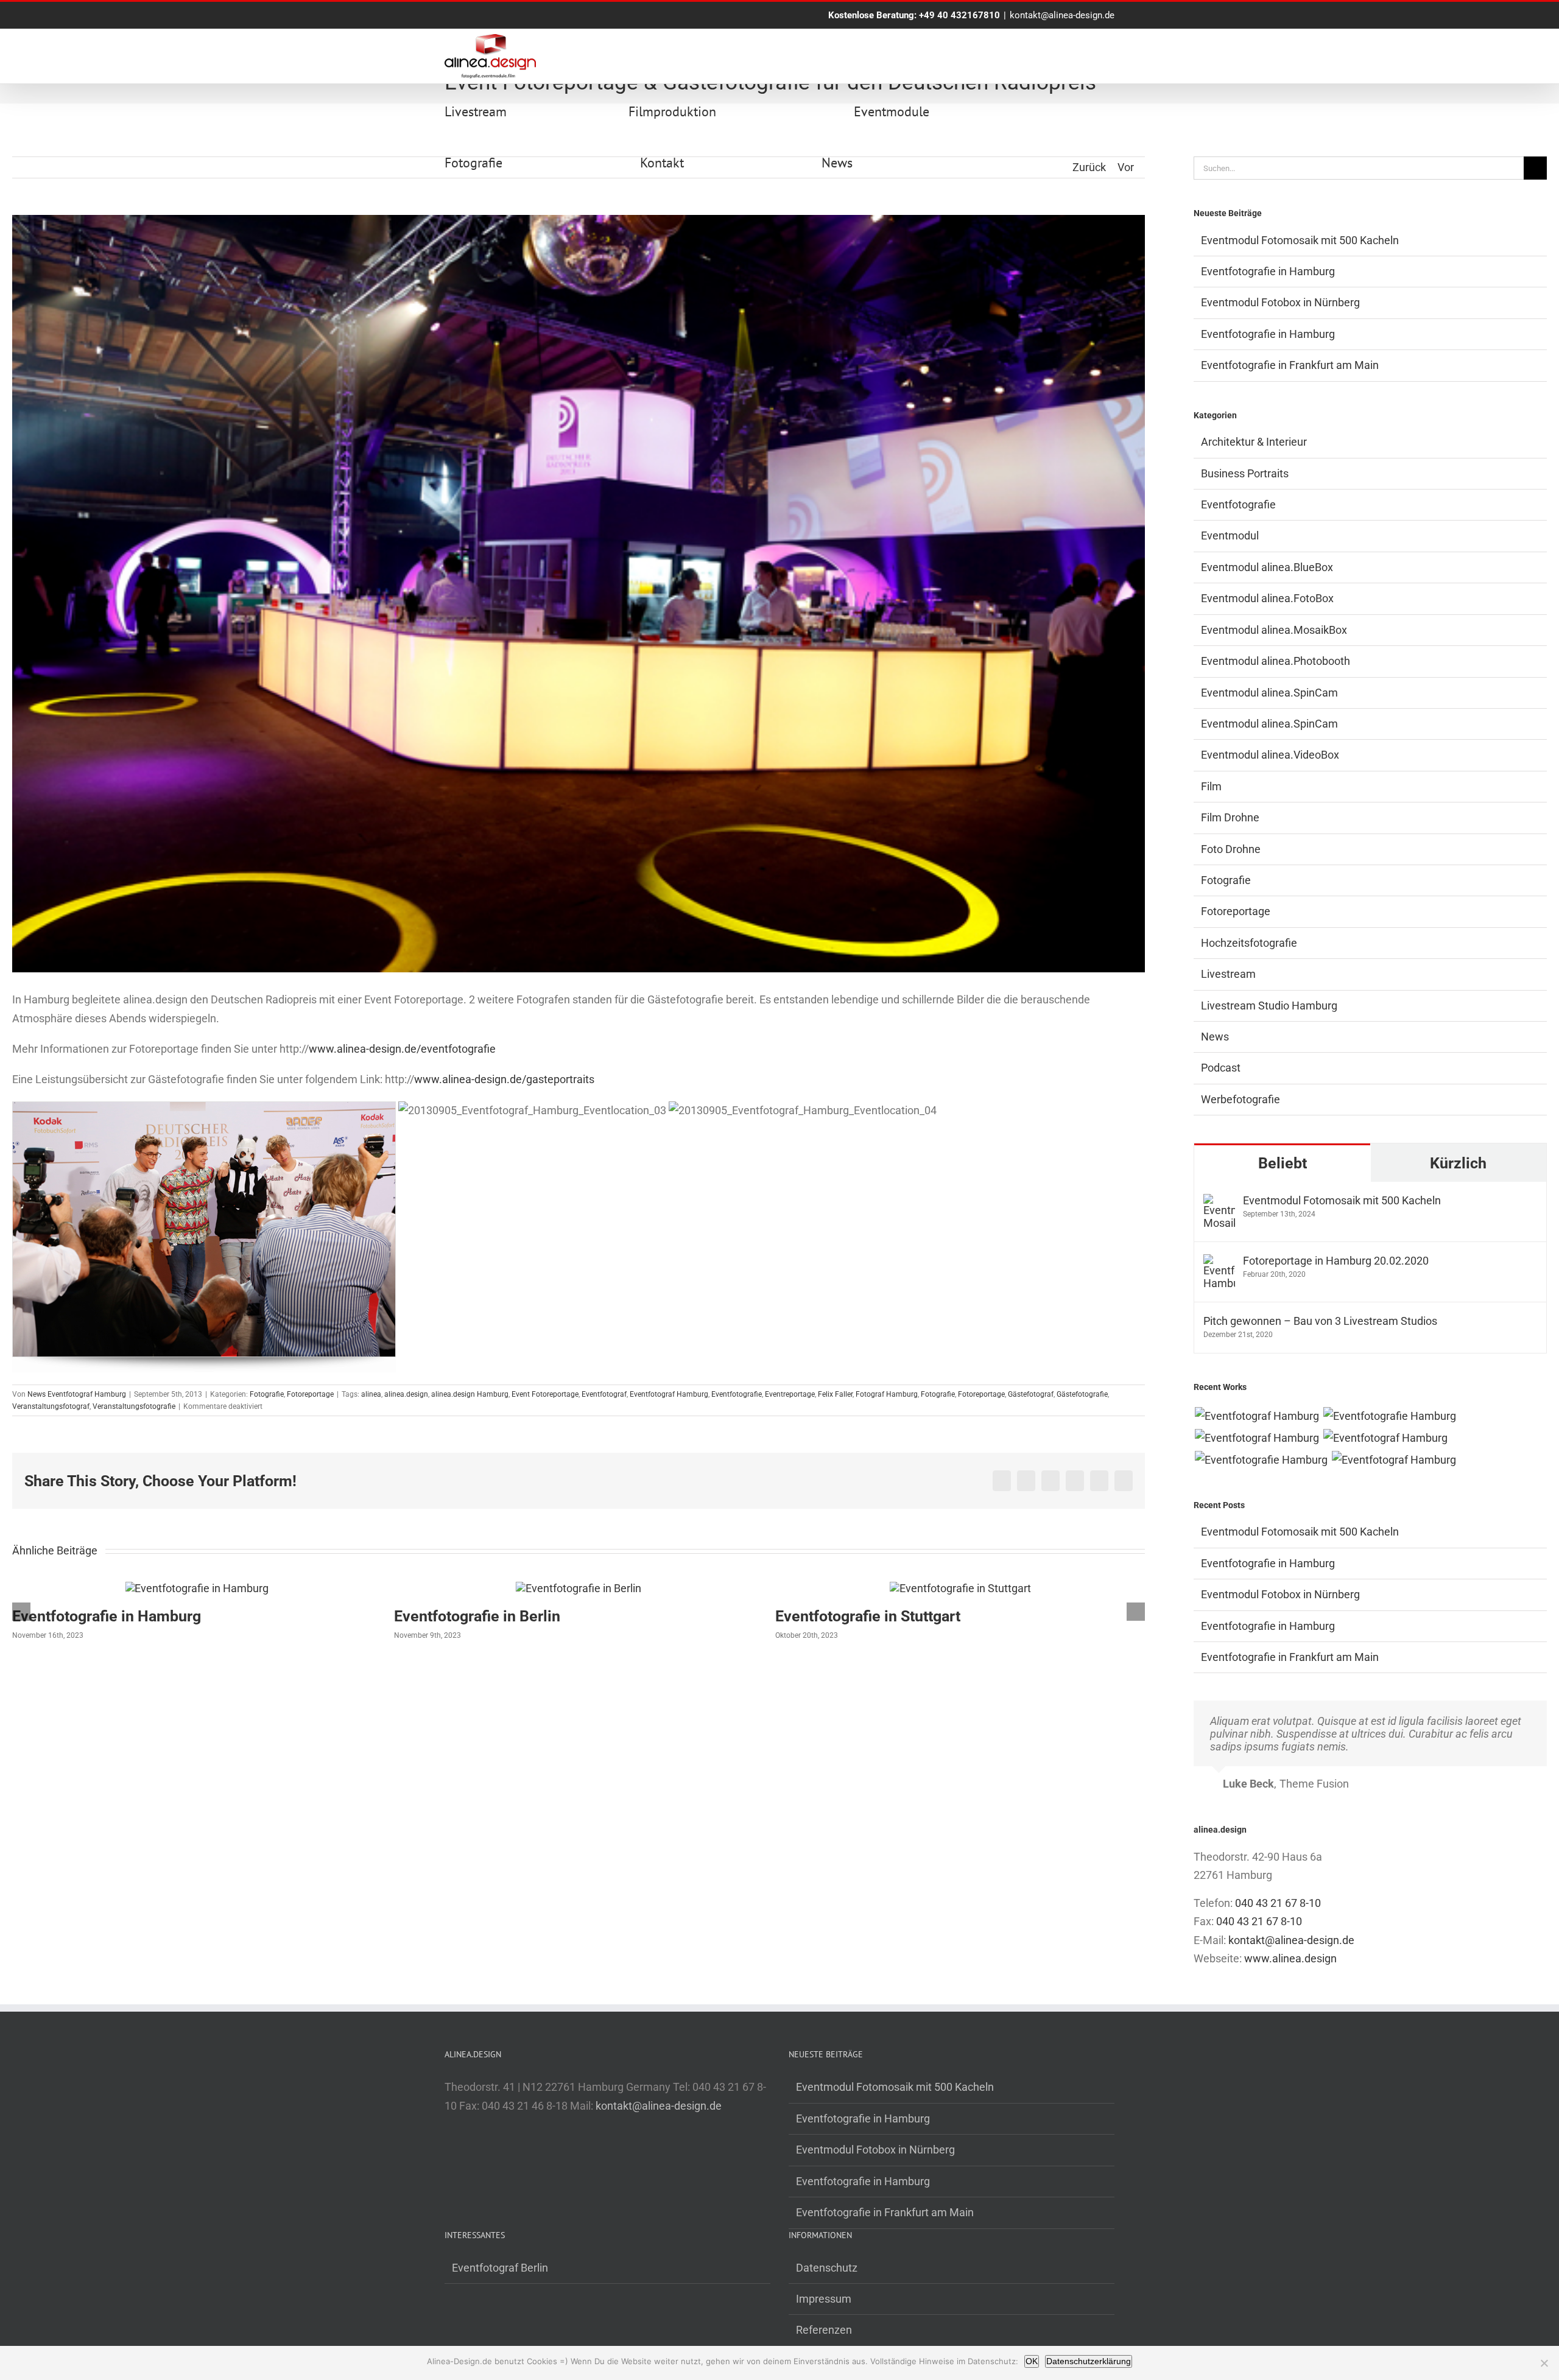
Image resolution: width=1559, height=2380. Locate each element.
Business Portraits (1245, 473)
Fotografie (267, 1394)
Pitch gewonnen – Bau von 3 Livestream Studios (1320, 1321)
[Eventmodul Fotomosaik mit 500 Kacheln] (1219, 1203)
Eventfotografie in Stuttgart (487, 1616)
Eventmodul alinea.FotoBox (1267, 598)
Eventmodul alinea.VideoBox (1270, 755)
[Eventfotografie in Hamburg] (960, 1588)
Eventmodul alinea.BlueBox (1267, 567)
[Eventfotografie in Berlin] (197, 1588)
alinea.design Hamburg (470, 1394)
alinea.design (406, 1394)
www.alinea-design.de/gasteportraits (504, 1079)
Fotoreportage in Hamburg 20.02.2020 (1336, 1261)
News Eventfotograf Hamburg (77, 1394)
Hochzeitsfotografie (1249, 943)
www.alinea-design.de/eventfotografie (402, 1049)
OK (1032, 2361)
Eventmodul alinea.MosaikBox (1274, 630)
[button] (21, 1612)
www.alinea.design (1290, 1958)
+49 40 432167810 (959, 15)
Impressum (824, 2299)
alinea (371, 1394)
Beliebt (1283, 1163)
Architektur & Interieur (1254, 442)
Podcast (1221, 1068)
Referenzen (824, 2330)
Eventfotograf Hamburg (669, 1394)
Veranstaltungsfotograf (51, 1406)
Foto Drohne (1231, 849)
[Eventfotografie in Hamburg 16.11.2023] (1261, 1460)
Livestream (1228, 974)
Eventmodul (1230, 535)
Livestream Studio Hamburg (1269, 1006)
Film (1211, 786)
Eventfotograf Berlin (500, 2268)
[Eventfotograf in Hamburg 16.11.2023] (1394, 1460)
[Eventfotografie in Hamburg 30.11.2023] (1389, 1416)
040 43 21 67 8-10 (1278, 1903)
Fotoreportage (310, 1394)
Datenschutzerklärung (1089, 2361)
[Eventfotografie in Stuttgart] (579, 1588)
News (1215, 1037)
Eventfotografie (737, 1394)
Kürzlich (1458, 1163)
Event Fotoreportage (545, 1394)
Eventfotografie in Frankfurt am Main (1290, 365)
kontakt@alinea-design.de (1062, 15)
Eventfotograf (604, 1394)
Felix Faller (835, 1394)
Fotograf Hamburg (887, 1394)
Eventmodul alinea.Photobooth (1276, 661)
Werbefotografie (1241, 1099)
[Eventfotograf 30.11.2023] (1257, 1438)
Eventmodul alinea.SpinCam (1269, 693)
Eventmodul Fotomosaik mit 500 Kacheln (1300, 240)
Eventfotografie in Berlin (95, 1616)
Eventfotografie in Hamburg (870, 1616)
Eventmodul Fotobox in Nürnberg (1280, 302)
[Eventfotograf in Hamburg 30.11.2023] (1257, 1416)
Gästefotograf (1031, 1394)
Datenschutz (827, 2268)
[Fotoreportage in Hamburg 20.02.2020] (1219, 1263)
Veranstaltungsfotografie (134, 1406)
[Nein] (1544, 2363)
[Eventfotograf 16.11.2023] (1385, 1438)
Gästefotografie (1082, 1394)
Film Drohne (1230, 817)
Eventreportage (790, 1394)
